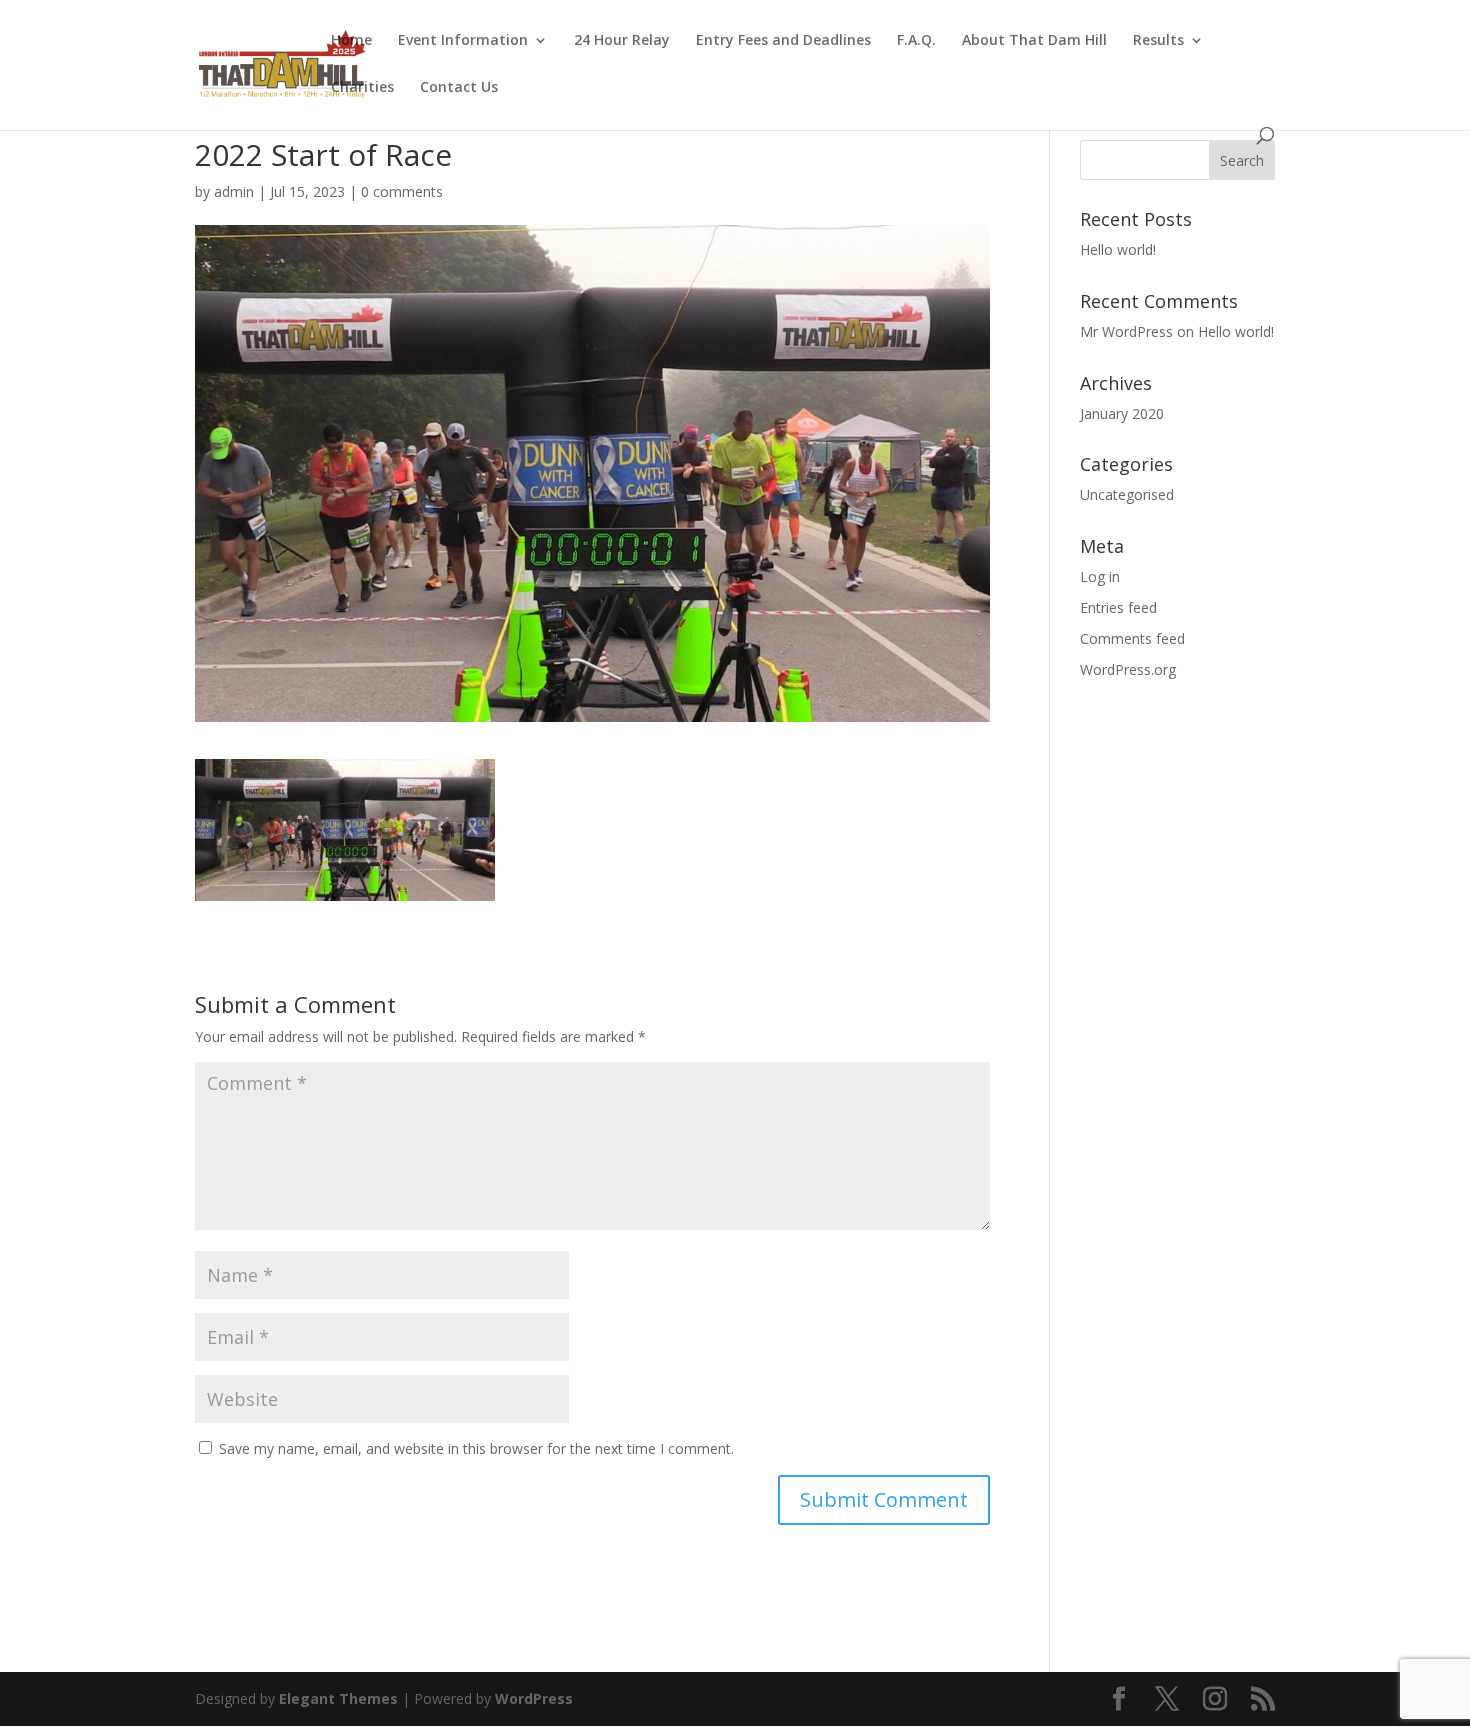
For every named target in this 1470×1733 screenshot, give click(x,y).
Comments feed (1132, 638)
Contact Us (459, 88)
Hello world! (1118, 249)
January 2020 (1122, 413)
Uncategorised (1127, 494)
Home (351, 41)
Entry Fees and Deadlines (783, 41)
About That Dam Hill (1034, 41)
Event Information (463, 41)
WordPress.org (1128, 669)
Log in (1100, 576)
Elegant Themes (338, 1698)
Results (1158, 41)
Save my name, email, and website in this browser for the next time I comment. (476, 1448)
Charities (362, 88)
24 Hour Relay (622, 41)
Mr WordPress (1126, 331)
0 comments (402, 191)
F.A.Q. (916, 41)
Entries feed (1118, 607)
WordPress (534, 1698)
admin (234, 191)
